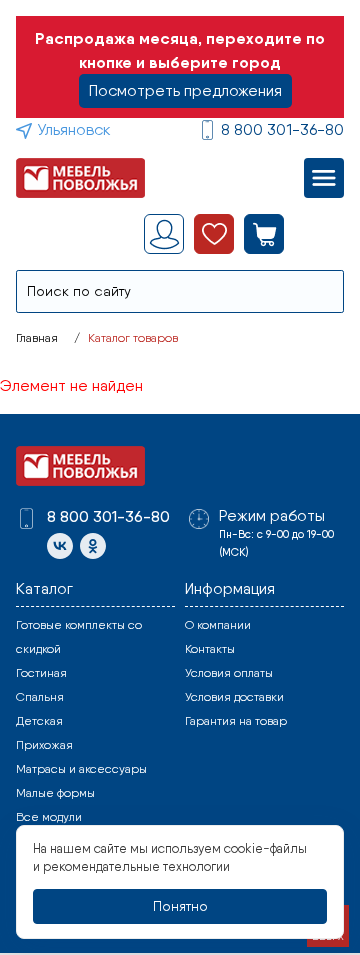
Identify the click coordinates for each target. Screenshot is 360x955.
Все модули (49, 817)
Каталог (44, 588)
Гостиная (41, 673)
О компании (218, 625)
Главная (37, 338)
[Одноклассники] (93, 546)
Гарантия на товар (236, 721)
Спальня (40, 697)
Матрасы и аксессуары (81, 769)
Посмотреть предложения (185, 90)
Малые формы (55, 793)
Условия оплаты (229, 673)
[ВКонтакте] (60, 546)
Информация (230, 588)
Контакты (210, 649)
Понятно (180, 906)
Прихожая (44, 745)
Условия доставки (234, 697)
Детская (39, 721)
